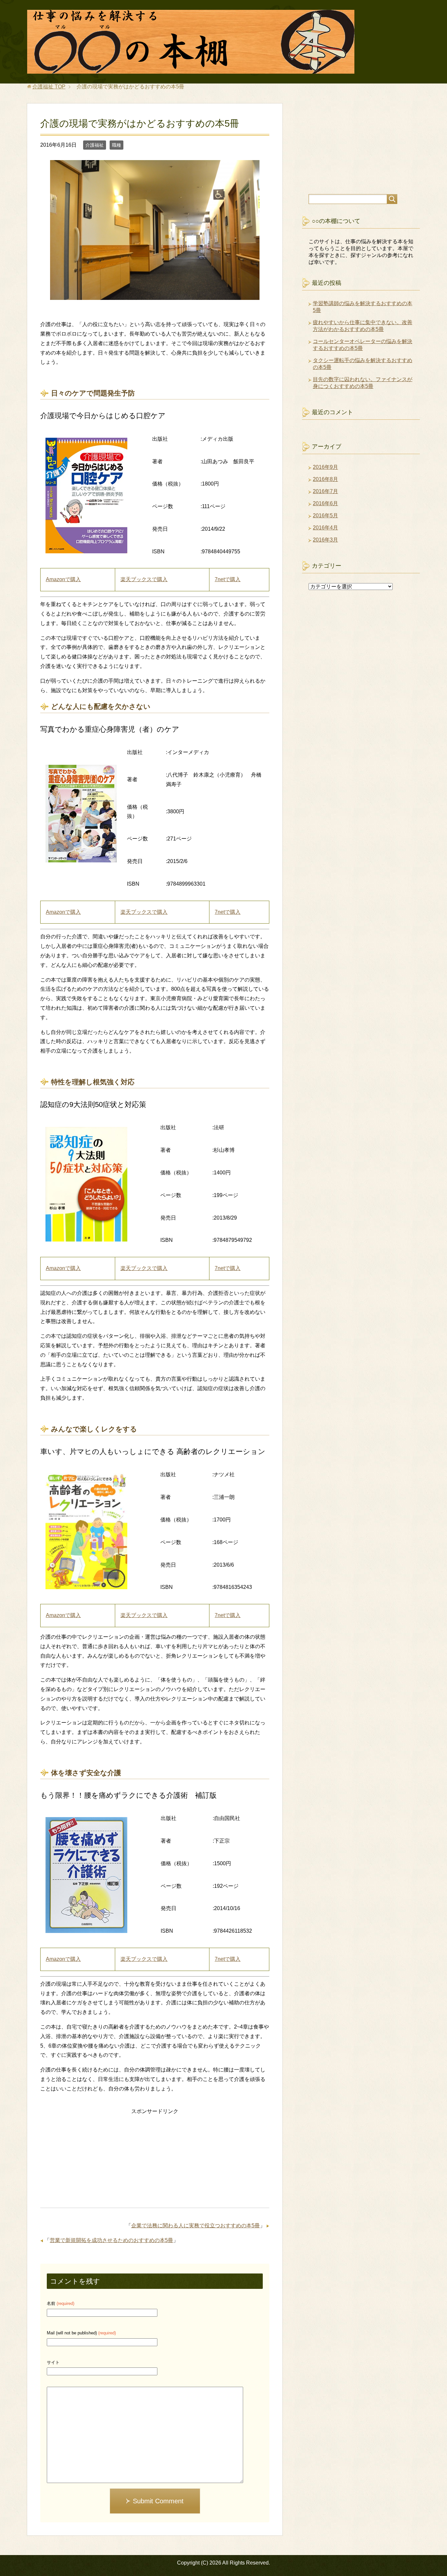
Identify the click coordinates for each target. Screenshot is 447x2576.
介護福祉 (95, 145)
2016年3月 (325, 540)
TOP (49, 87)
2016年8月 (325, 479)
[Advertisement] (155, 2162)
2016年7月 (325, 491)
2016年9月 (325, 467)
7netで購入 (228, 579)
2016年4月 (325, 528)
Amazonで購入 (63, 579)
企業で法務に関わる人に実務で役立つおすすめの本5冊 (196, 2226)
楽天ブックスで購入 (144, 579)
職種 (116, 145)
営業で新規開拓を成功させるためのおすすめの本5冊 (111, 2240)
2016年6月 (325, 503)
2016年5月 (325, 515)
